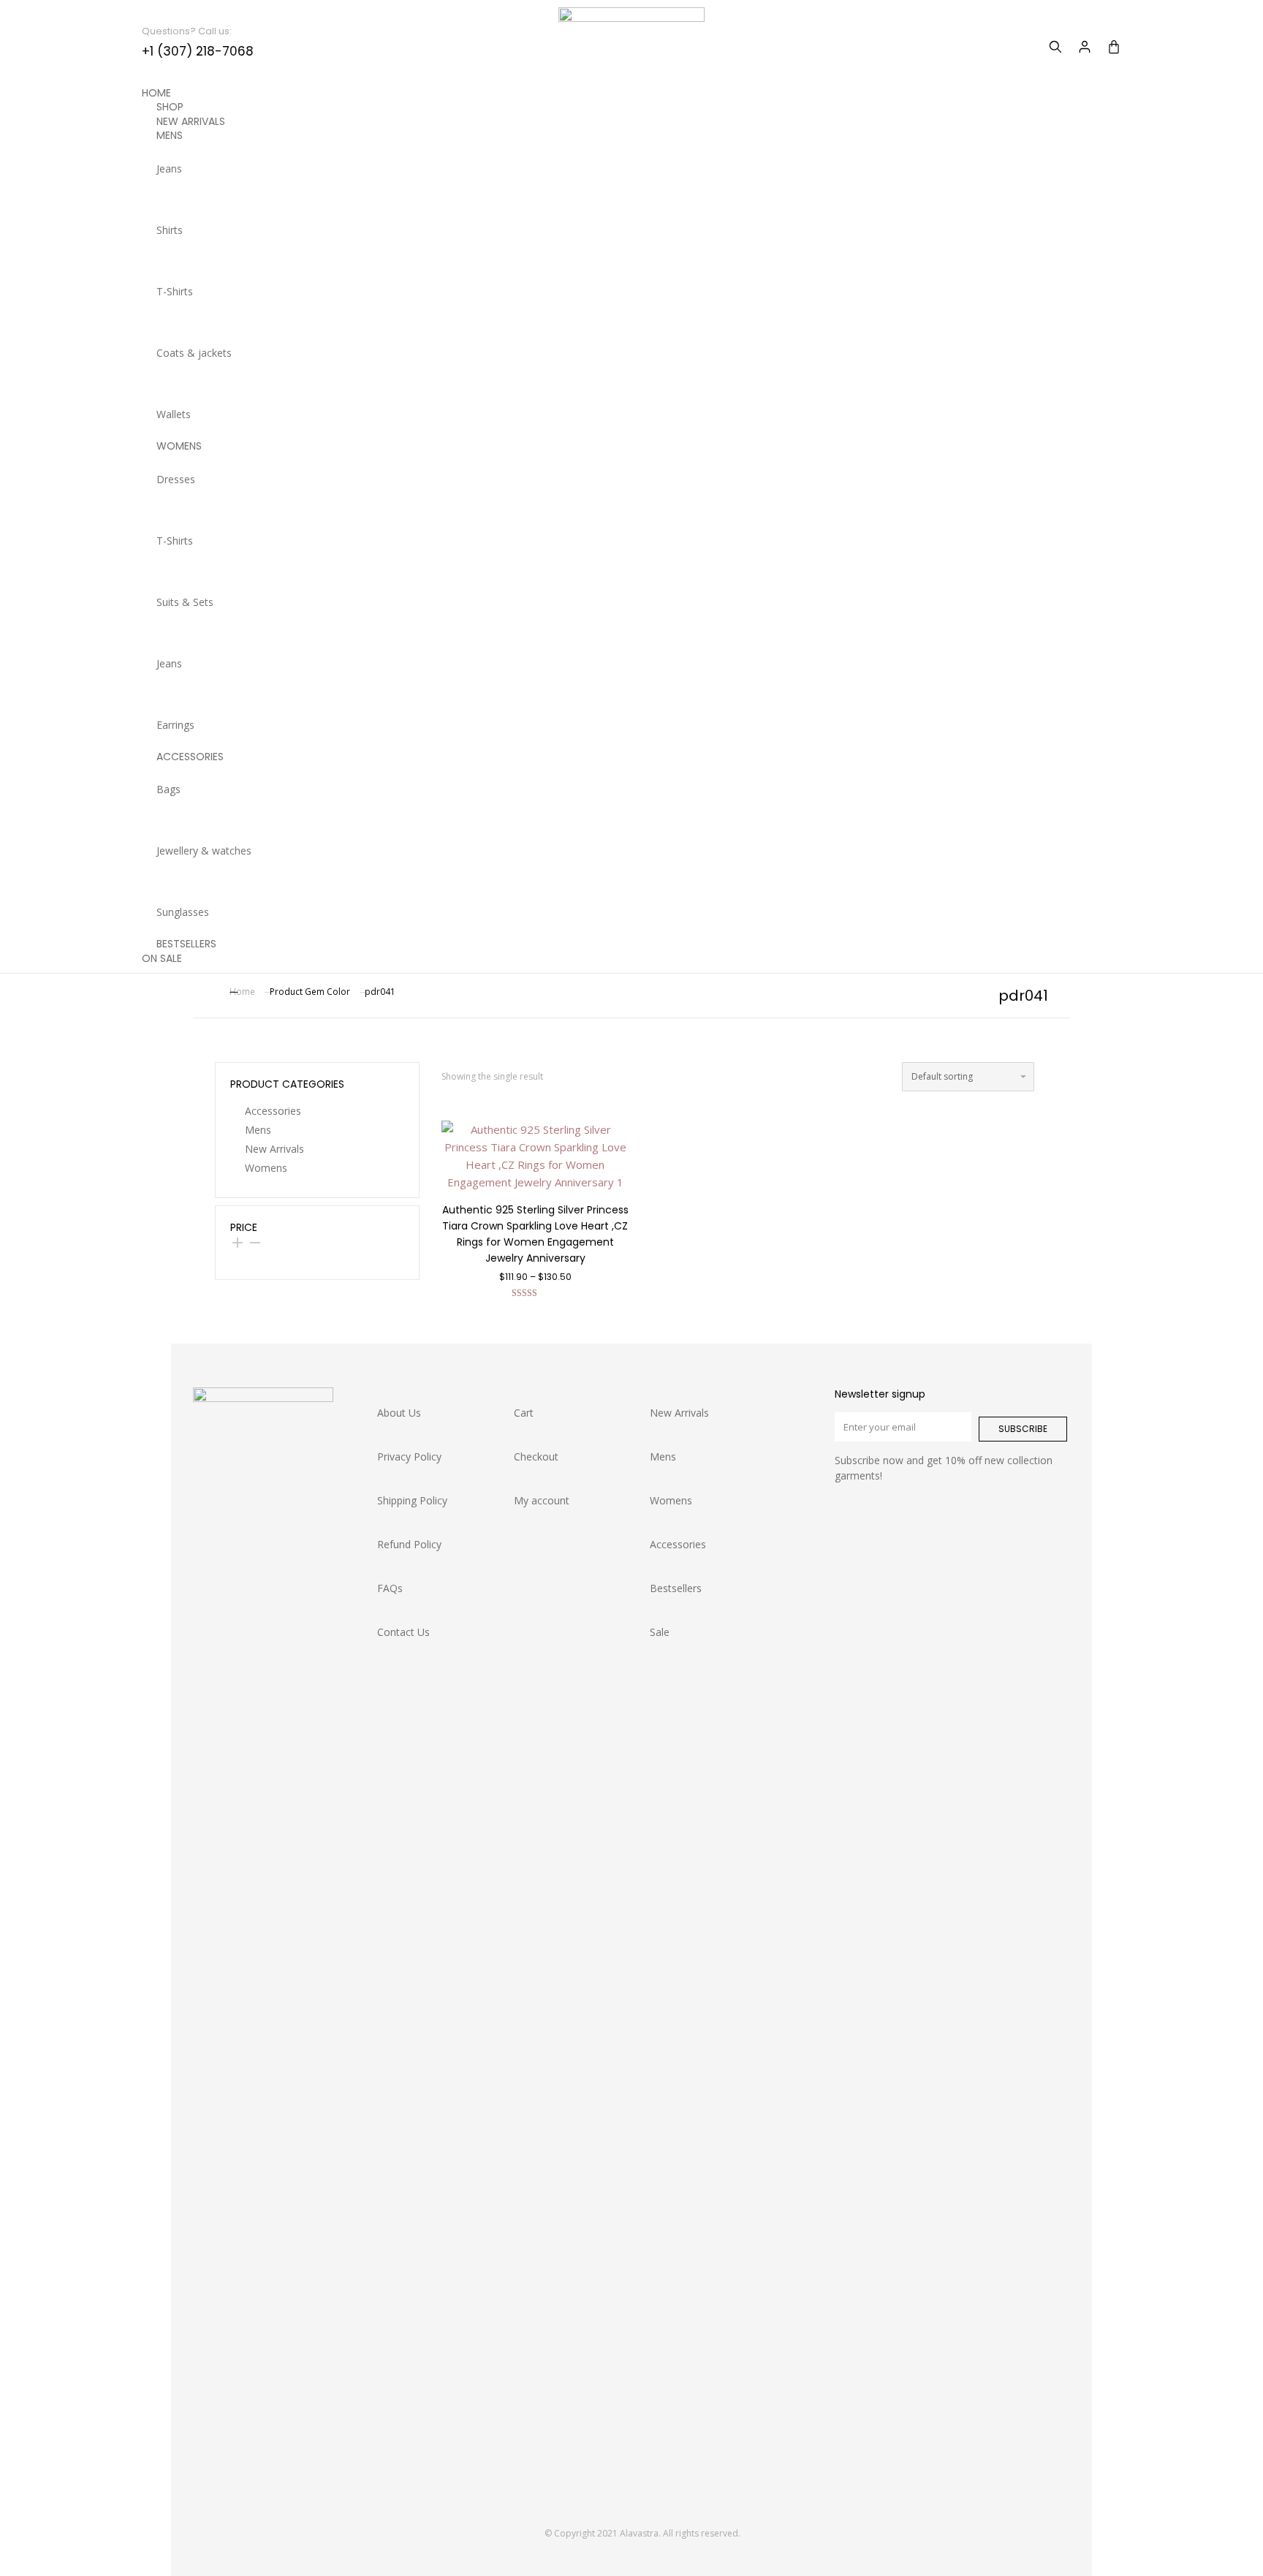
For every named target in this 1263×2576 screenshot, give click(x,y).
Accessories (273, 1111)
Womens (266, 1168)
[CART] (1114, 47)
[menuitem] (631, 168)
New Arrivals (274, 1149)
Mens (258, 1130)
